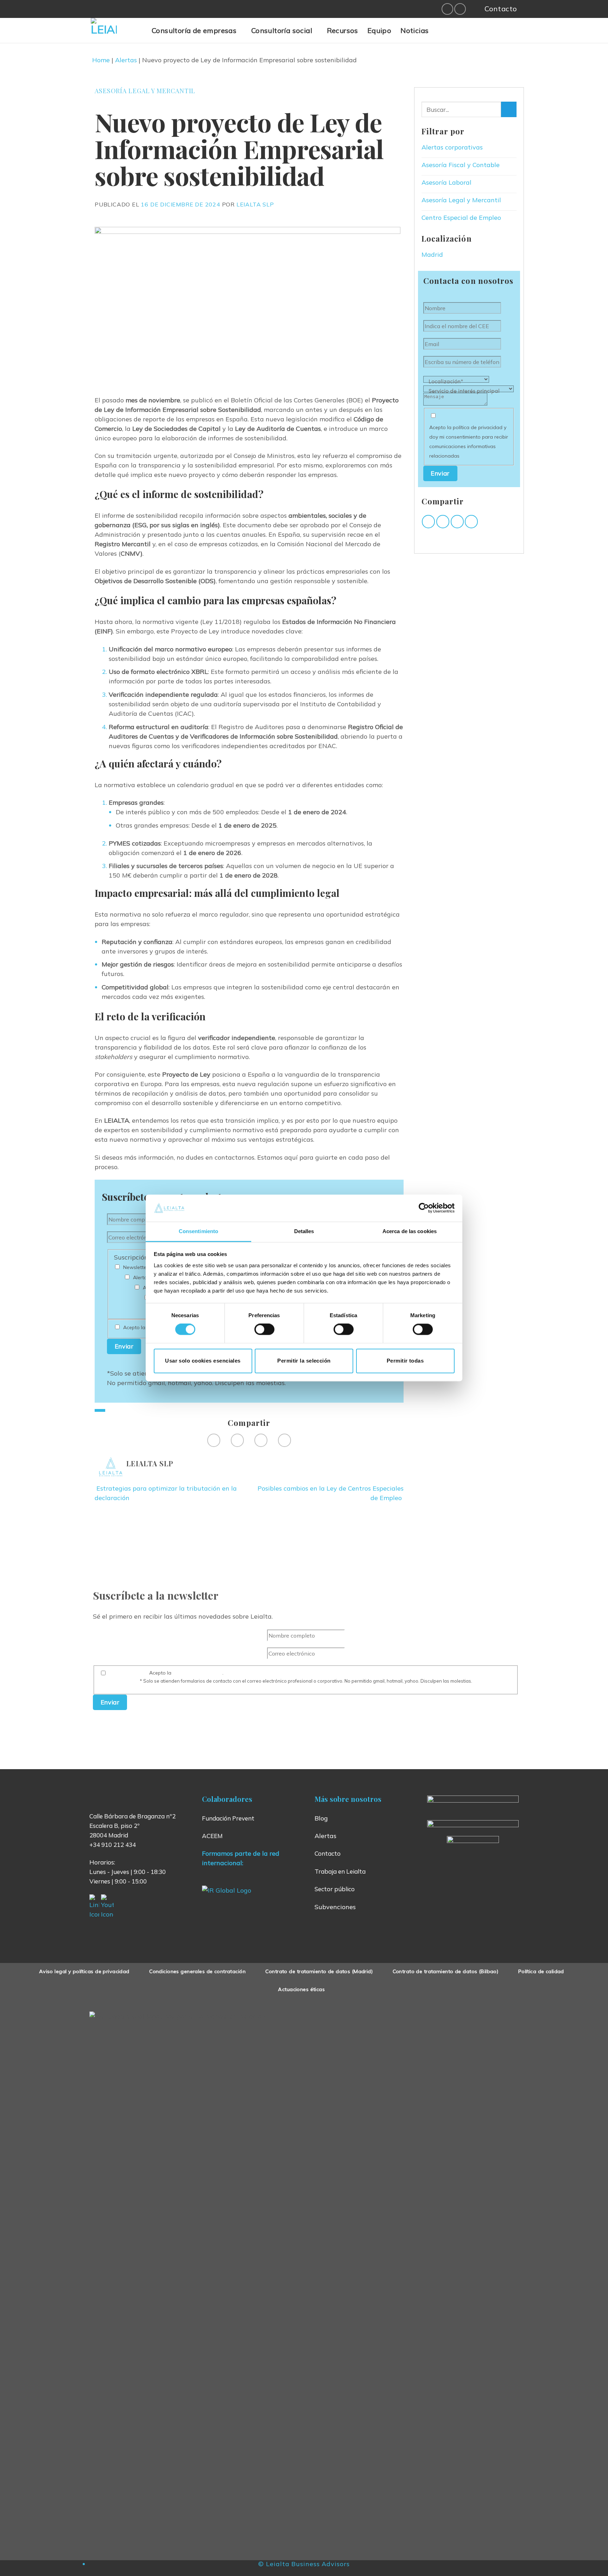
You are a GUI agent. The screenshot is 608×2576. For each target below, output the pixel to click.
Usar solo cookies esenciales (203, 1361)
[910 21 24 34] (473, 9)
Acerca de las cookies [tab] (410, 1231)
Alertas (126, 60)
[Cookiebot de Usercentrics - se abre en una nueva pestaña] (424, 1208)
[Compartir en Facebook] (214, 1440)
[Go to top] (593, 2566)
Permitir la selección (304, 1361)
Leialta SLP (255, 204)
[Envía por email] (261, 1440)
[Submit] (509, 109)
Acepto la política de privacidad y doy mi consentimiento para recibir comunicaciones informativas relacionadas (469, 442)
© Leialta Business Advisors (304, 2564)
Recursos (343, 30)
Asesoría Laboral (446, 182)
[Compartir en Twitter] (237, 1440)
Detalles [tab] (304, 1231)
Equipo (379, 30)
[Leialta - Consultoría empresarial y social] (116, 31)
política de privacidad (198, 1673)
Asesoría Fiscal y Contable (461, 165)
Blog (321, 1818)
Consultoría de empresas (194, 30)
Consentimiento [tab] (198, 1231)
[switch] (264, 1330)
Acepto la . (311, 1677)
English (475, 34)
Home (101, 60)
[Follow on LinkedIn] (447, 9)
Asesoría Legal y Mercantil (145, 91)
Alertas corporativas (452, 147)
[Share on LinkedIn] (284, 1440)
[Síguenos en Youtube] (460, 9)
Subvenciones (335, 1907)
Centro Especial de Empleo (461, 218)
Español (457, 34)
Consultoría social (282, 30)
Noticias (414, 30)
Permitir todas (405, 1361)
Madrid (432, 254)
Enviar (124, 1346)
